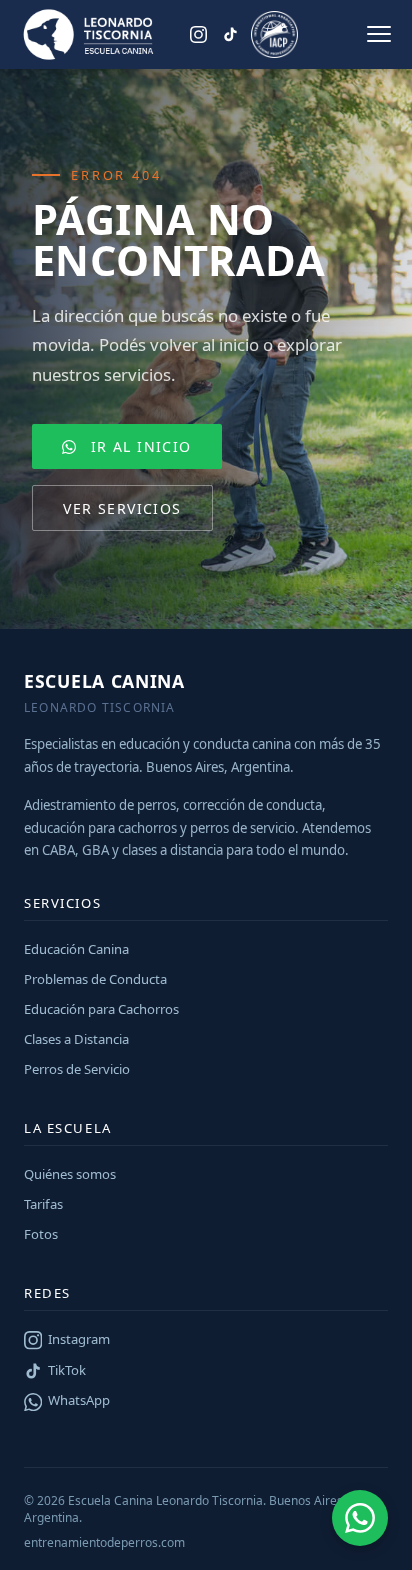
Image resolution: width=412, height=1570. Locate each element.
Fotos (41, 1234)
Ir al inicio (141, 446)
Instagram (79, 1339)
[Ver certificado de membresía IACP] (275, 34)
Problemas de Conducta (95, 979)
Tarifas (43, 1204)
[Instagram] (198, 34)
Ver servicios (122, 508)
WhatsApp (79, 1400)
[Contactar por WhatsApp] (360, 1518)
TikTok (67, 1370)
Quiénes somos (70, 1174)
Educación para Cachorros (101, 1009)
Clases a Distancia (76, 1039)
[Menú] (379, 34)
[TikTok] (230, 34)
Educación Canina (76, 949)
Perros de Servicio (77, 1069)
